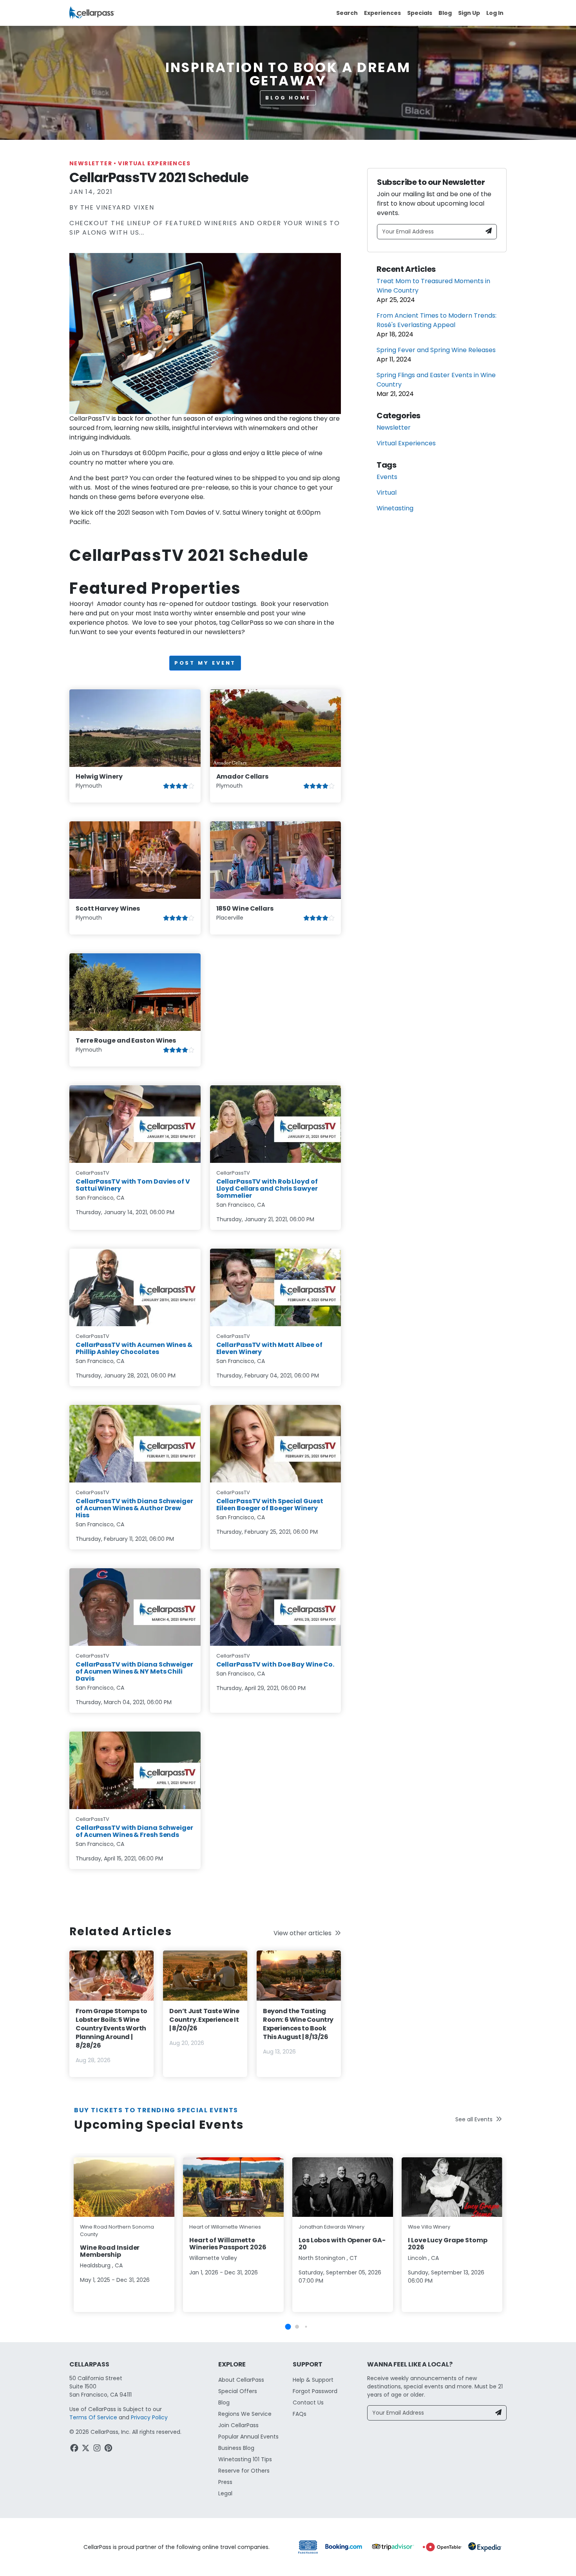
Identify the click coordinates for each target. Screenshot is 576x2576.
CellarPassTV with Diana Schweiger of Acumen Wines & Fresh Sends (134, 1831)
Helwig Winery (99, 776)
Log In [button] (495, 13)
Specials (420, 13)
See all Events (474, 2119)
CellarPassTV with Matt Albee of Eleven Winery (269, 1348)
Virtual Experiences (154, 163)
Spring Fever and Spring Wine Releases (436, 350)
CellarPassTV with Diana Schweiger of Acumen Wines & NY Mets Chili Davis (134, 1671)
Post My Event (205, 663)
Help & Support (313, 2380)
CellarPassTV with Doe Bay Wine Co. (275, 1664)
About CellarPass (241, 2380)
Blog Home (288, 98)
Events (387, 477)
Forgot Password (315, 2391)
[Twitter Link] (86, 2449)
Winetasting (395, 508)
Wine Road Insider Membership (110, 2251)
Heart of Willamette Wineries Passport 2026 (228, 2244)
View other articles (302, 1933)
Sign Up (469, 13)
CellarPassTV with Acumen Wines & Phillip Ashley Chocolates (134, 1348)
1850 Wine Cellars (245, 908)
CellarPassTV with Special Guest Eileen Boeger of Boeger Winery (270, 1505)
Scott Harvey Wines (108, 908)
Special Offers (238, 2391)
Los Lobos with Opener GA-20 (342, 2244)
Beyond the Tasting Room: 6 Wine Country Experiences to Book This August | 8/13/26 (298, 2024)
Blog (445, 13)
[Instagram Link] (98, 2449)
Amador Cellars (243, 776)
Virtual (387, 493)
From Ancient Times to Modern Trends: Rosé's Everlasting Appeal (437, 320)
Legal (225, 2493)
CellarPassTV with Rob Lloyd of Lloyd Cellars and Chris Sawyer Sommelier (267, 1189)
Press (225, 2482)
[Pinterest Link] (109, 2449)
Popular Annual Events (248, 2437)
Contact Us (308, 2402)
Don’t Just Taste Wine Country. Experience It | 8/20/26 (204, 2020)
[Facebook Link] (75, 2449)
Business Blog (236, 2448)
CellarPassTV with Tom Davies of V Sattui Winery (133, 1185)
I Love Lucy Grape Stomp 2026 (448, 2244)
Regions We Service (245, 2414)
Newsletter (93, 163)
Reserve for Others (244, 2471)
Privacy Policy (149, 2417)
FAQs (300, 2414)
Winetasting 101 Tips (245, 2459)
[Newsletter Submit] (489, 232)
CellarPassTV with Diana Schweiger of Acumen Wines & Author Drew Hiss (134, 1508)
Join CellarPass (238, 2425)
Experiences (382, 13)
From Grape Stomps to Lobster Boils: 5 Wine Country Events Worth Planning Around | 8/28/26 (111, 2028)
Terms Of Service (93, 2417)
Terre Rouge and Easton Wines (126, 1040)
